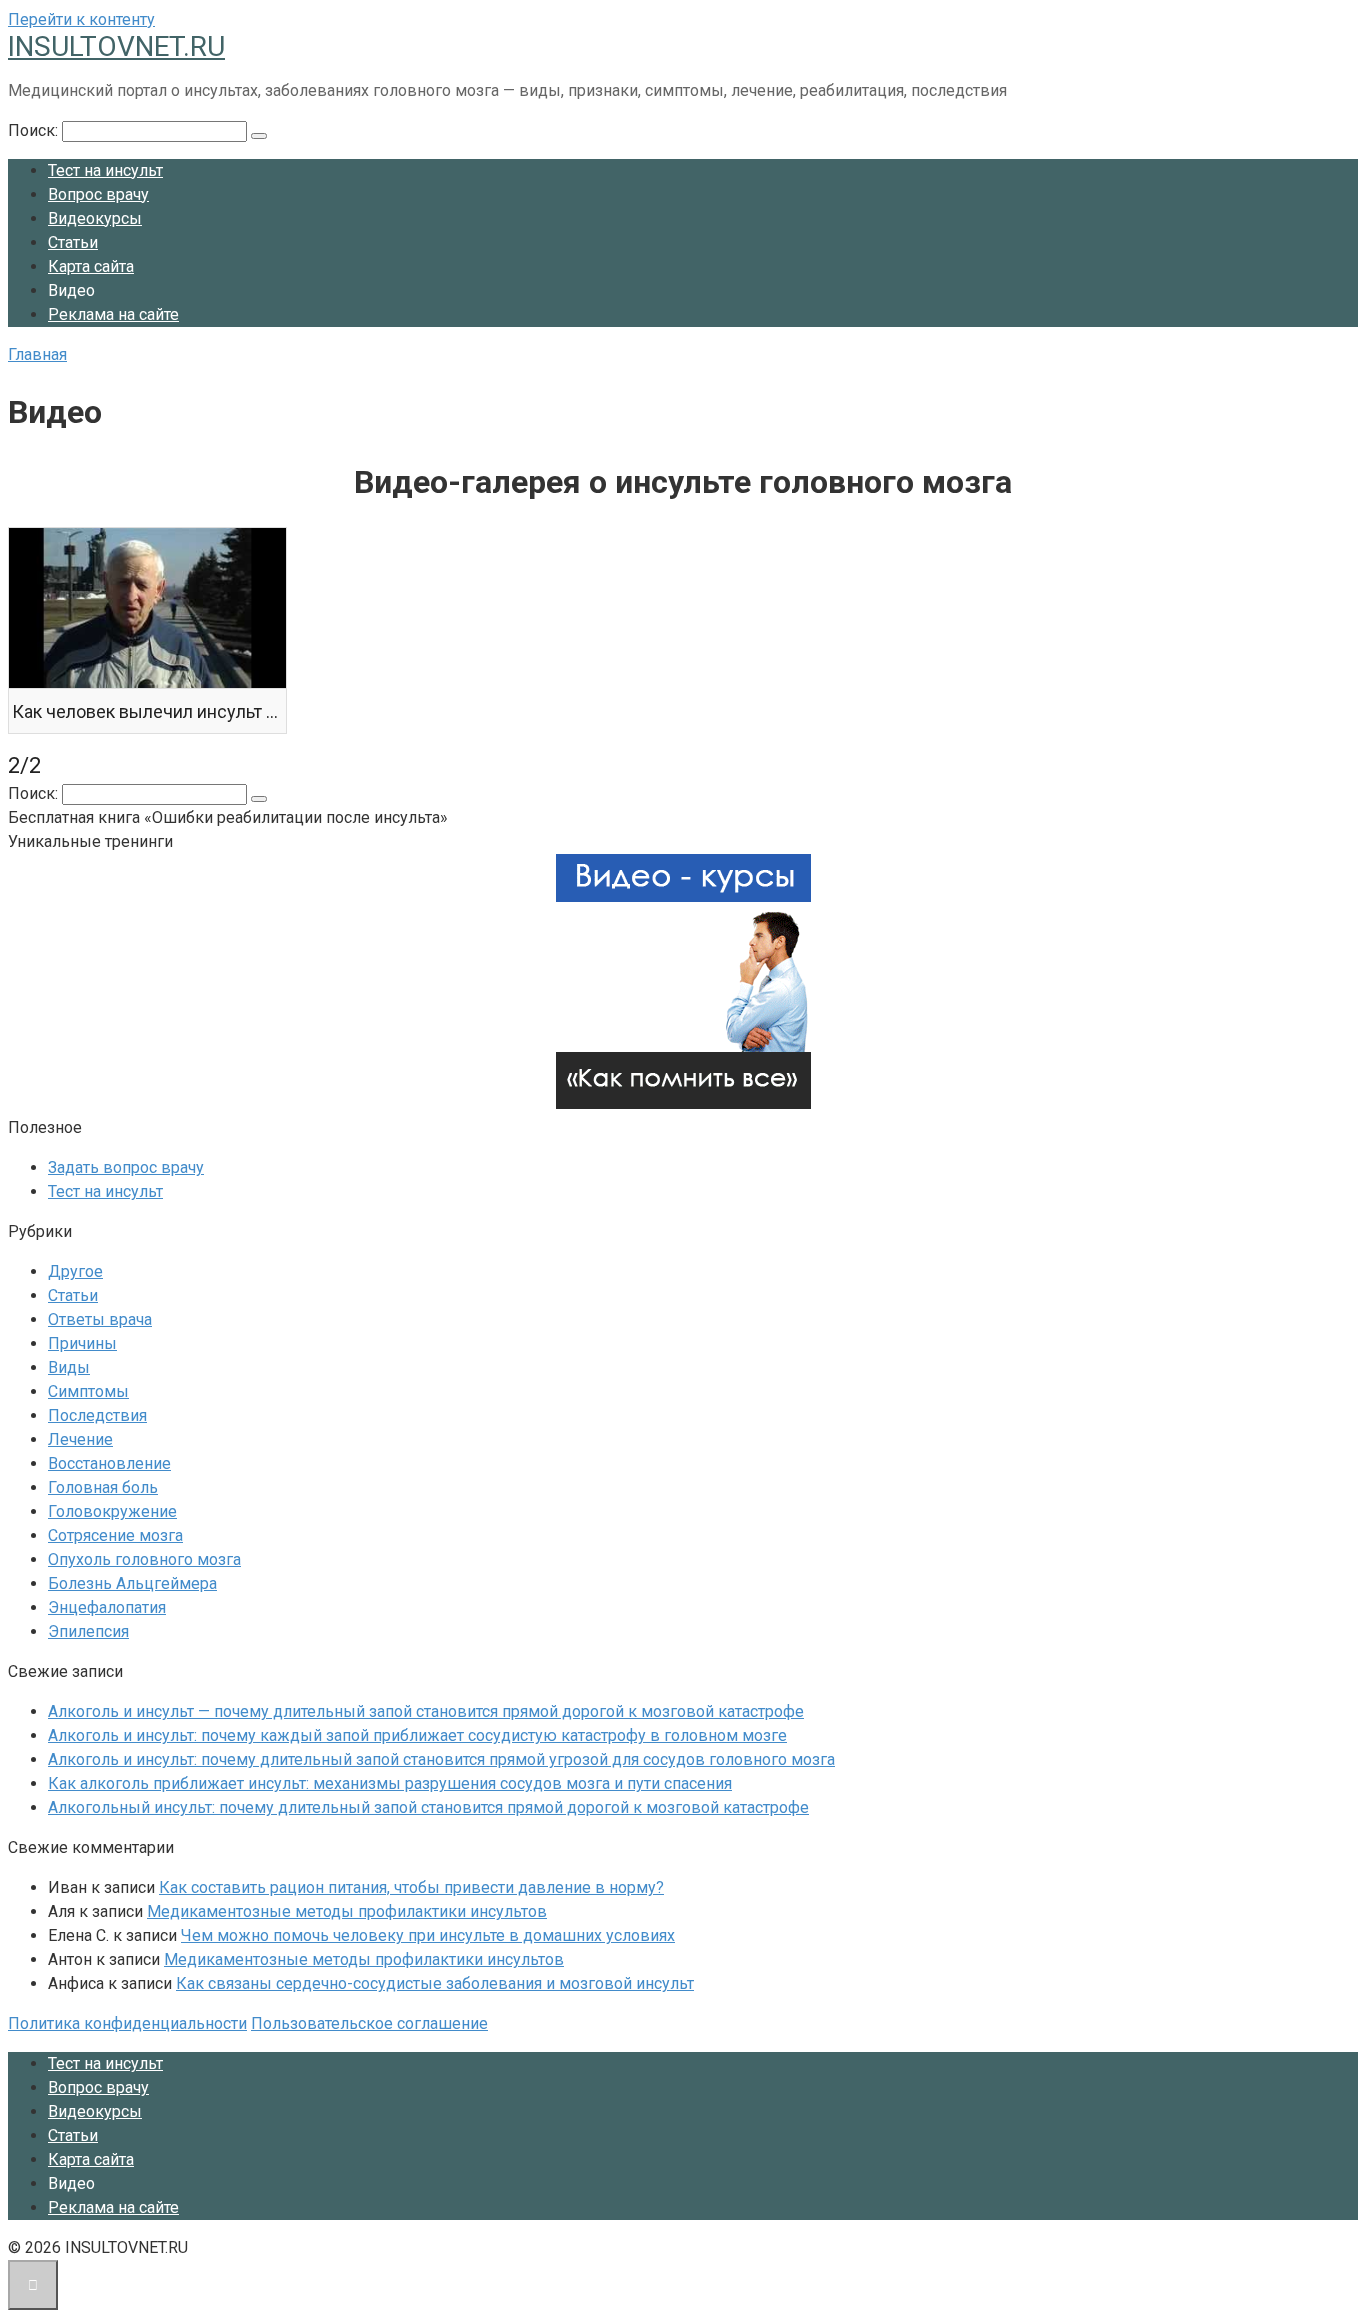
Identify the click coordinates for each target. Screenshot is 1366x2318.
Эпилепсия (88, 1631)
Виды (69, 1367)
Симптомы (88, 1391)
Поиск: (35, 130)
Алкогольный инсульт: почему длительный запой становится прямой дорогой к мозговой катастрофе (428, 1807)
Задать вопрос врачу (126, 1167)
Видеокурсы (95, 218)
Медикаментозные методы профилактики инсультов (347, 1911)
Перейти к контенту (81, 19)
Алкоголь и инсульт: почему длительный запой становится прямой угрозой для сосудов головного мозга (441, 1759)
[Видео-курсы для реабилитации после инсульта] (683, 1103)
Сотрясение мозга (115, 1535)
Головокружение (112, 1511)
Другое (75, 1271)
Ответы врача (100, 1319)
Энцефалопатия (107, 1607)
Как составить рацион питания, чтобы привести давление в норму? (411, 1887)
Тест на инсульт (105, 170)
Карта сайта (91, 266)
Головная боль (103, 1487)
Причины (82, 1343)
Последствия (97, 1415)
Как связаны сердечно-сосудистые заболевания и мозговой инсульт (435, 1983)
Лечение (80, 1439)
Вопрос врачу (98, 194)
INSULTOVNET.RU (116, 46)
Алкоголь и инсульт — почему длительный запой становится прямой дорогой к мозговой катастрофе (426, 1711)
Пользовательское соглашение (369, 2023)
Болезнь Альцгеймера (132, 1583)
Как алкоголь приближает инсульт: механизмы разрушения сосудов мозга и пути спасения (390, 1783)
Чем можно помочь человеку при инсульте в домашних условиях (428, 1935)
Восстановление (109, 1463)
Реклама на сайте (113, 314)
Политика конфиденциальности (127, 2023)
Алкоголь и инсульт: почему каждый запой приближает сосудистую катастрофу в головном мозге (417, 1735)
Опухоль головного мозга (144, 1559)
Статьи (73, 242)
